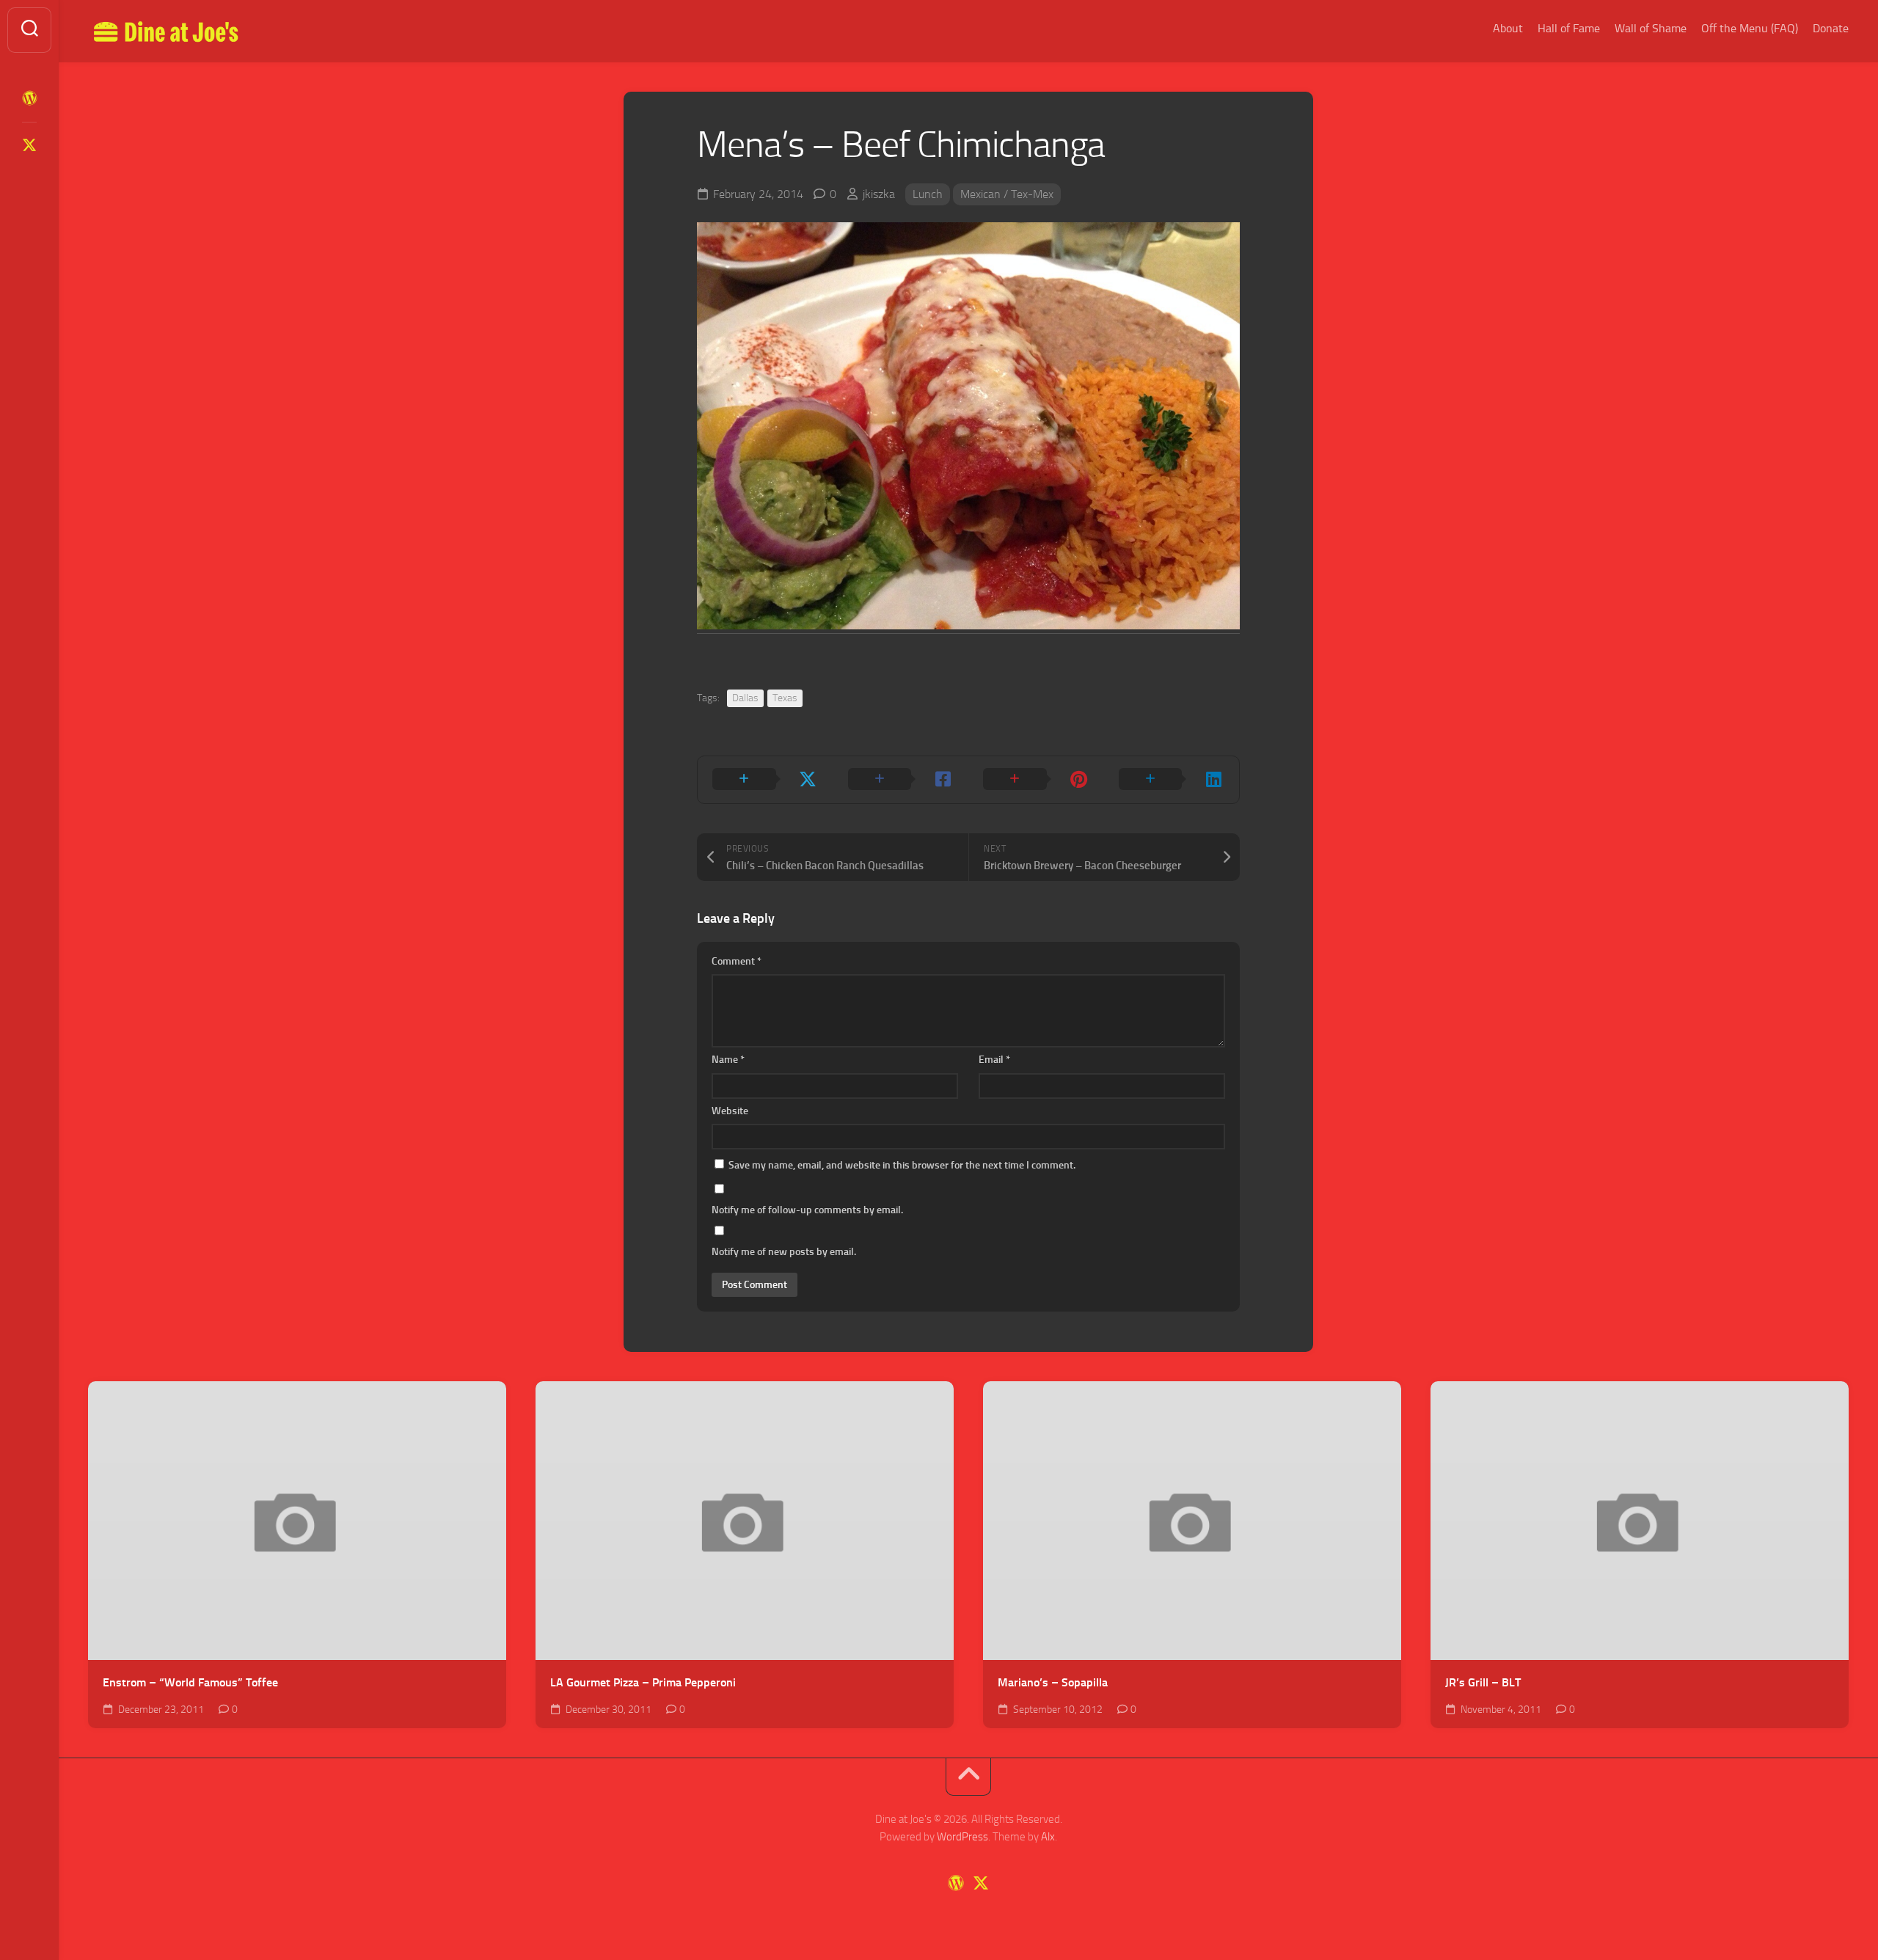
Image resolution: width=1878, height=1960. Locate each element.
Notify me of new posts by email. (784, 1252)
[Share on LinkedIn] (1172, 780)
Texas (785, 698)
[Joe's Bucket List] (29, 98)
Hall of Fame (1569, 28)
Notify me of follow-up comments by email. (807, 1210)
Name (728, 1060)
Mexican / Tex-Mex (1007, 194)
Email (994, 1060)
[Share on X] (766, 780)
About (1508, 28)
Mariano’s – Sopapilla (1053, 1682)
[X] (29, 145)
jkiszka (879, 194)
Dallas (745, 698)
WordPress (962, 1837)
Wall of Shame (1651, 28)
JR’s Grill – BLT (1483, 1682)
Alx (1048, 1837)
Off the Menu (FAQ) (1750, 28)
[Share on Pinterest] (1036, 780)
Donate (1831, 28)
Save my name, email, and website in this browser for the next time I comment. (902, 1165)
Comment (737, 961)
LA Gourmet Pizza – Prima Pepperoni (643, 1682)
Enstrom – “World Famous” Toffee (190, 1682)
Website (730, 1111)
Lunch (928, 194)
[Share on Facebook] (901, 780)
